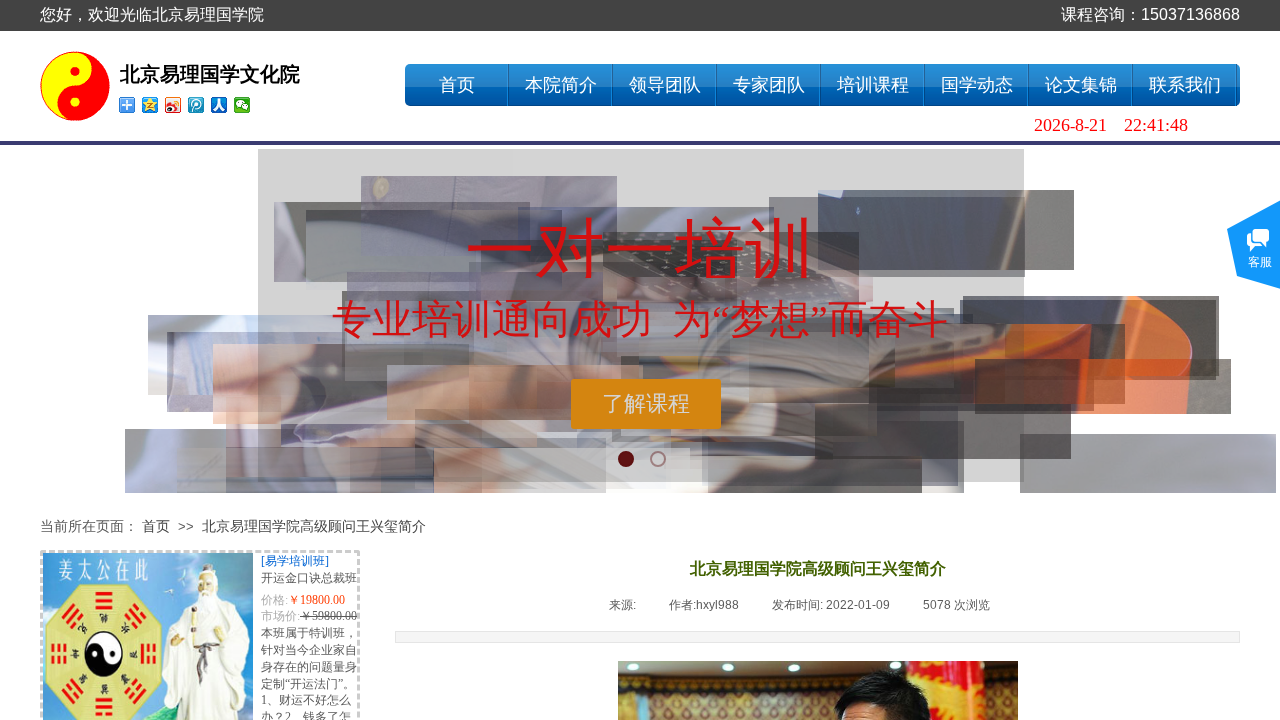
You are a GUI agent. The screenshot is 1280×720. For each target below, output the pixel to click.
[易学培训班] (295, 561)
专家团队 (769, 85)
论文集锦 (1081, 85)
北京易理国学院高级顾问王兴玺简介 (314, 526)
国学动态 (977, 85)
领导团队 (665, 85)
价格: (274, 600)
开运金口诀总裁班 (309, 578)
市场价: (280, 616)
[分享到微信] (242, 105)
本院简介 (561, 85)
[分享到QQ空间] (150, 105)
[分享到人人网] (219, 105)
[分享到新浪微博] (173, 105)
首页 (457, 85)
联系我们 (1185, 85)
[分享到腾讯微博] (196, 105)
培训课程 (873, 85)
